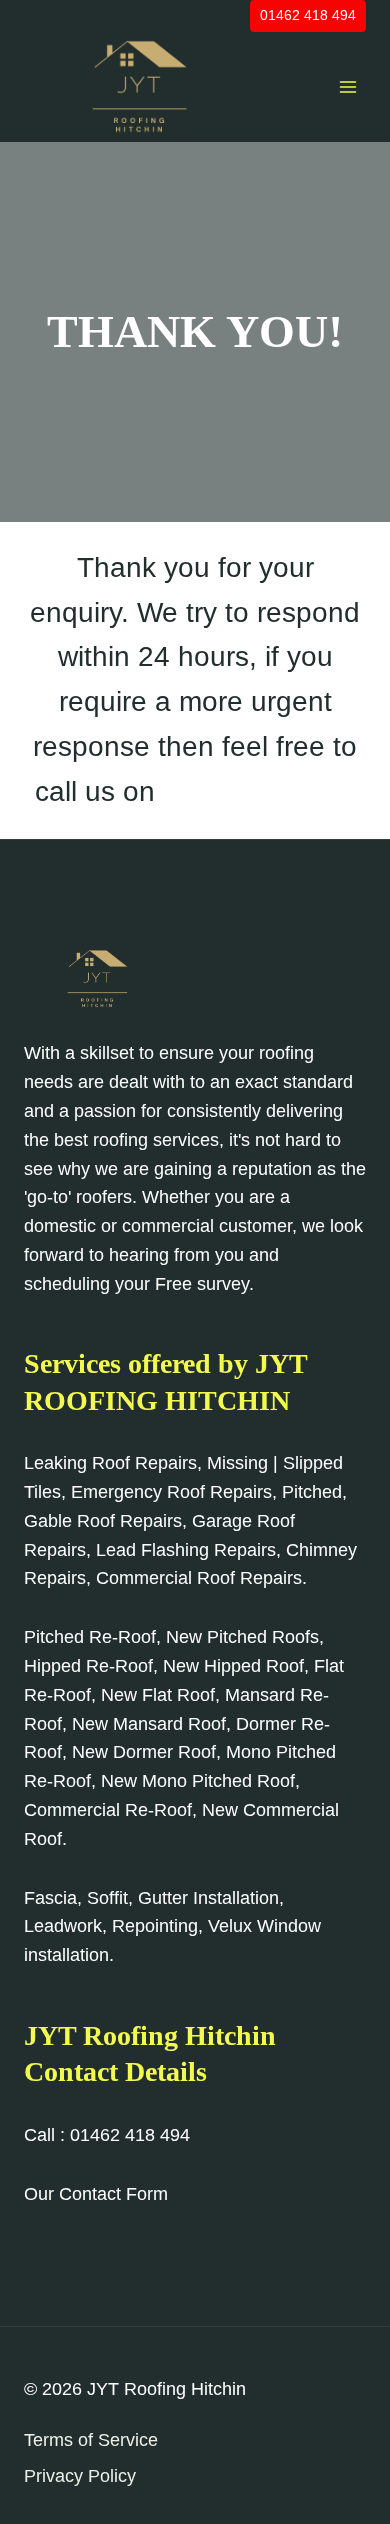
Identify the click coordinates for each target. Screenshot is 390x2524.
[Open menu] (347, 86)
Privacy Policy (80, 2476)
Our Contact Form (96, 2194)
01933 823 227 (259, 791)
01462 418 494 (308, 15)
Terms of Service (91, 2440)
